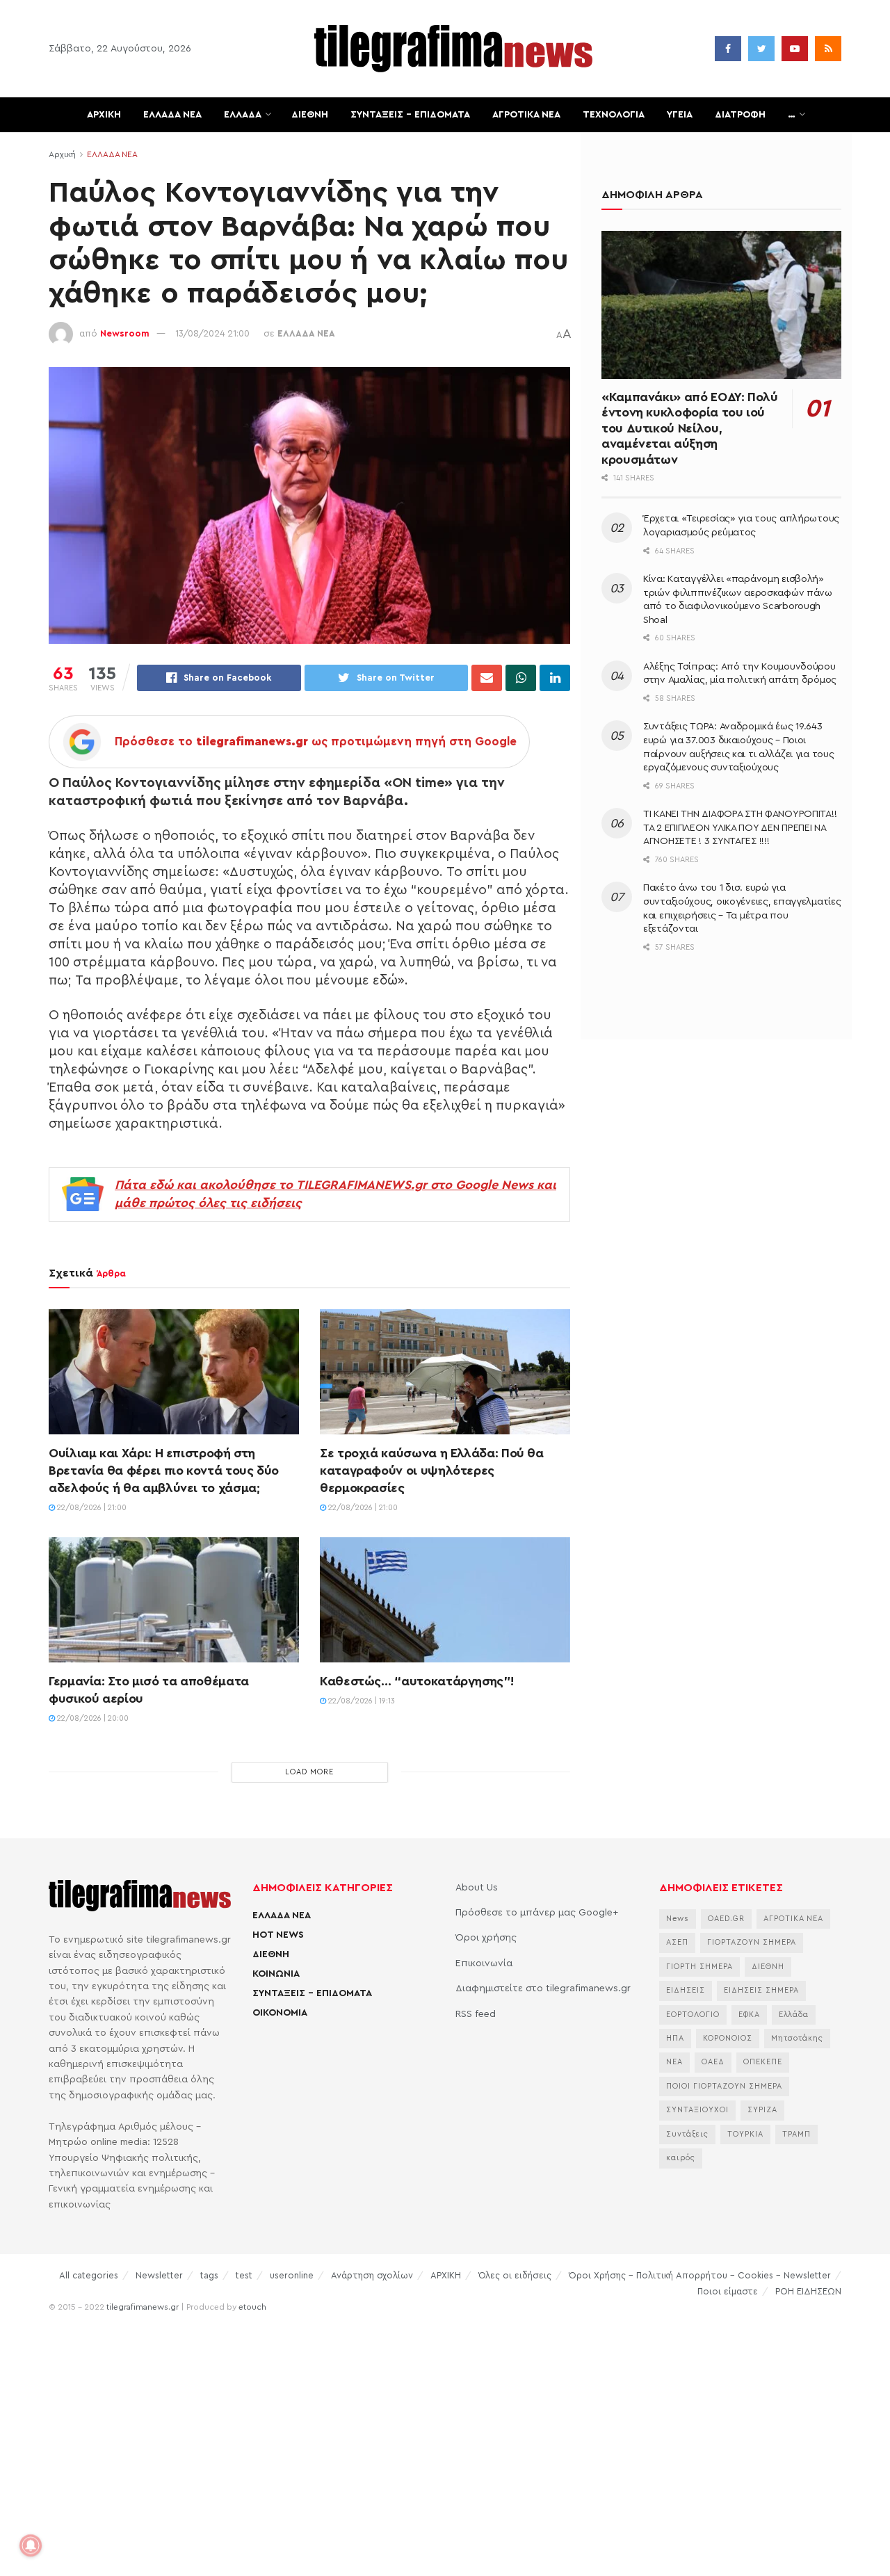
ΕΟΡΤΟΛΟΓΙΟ (693, 2015)
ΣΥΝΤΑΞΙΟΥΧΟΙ (697, 2110)
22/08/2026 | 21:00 (91, 1508)
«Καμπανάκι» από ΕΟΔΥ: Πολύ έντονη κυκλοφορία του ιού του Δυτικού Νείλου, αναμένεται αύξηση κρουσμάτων (690, 428)
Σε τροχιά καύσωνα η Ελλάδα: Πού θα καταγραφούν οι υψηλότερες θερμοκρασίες (432, 1471)
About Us (477, 1888)
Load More (309, 1772)
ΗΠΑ (675, 2038)
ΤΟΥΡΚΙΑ (745, 2134)
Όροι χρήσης (486, 1938)
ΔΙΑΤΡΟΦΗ (740, 115)
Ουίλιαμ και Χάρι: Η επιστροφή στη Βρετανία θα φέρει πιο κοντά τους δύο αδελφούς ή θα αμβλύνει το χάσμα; (164, 1471)
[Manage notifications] (31, 2545)
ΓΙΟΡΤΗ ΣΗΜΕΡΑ (699, 1967)
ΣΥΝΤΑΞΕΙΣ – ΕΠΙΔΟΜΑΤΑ (410, 115)
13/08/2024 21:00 (212, 333)
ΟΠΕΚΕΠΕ (763, 2062)
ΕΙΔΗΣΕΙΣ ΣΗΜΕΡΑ (761, 1990)
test (244, 2275)
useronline (292, 2275)
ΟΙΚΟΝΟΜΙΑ (280, 2013)
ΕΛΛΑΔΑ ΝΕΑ (172, 115)
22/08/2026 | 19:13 (361, 1701)
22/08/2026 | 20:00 (92, 1718)
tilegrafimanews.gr (143, 2307)
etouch (252, 2307)
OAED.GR (726, 1919)
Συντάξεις (687, 2134)
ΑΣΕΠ (677, 1942)
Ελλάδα (794, 2015)
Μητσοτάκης (797, 2038)
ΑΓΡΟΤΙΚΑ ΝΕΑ (526, 115)
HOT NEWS (278, 1935)
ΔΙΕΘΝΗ (310, 115)
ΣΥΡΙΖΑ (762, 2110)
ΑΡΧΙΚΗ (104, 115)
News (678, 1919)
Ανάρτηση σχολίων (372, 2275)
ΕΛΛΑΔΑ (243, 115)
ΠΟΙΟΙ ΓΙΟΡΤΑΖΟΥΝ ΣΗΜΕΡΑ (724, 2086)
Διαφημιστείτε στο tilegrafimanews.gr (543, 1988)
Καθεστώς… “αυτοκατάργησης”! (416, 1681)
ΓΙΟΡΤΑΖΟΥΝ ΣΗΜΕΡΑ (752, 1942)
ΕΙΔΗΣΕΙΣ (686, 1990)
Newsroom (125, 333)
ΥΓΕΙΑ (680, 115)
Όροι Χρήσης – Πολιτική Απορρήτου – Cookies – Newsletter (700, 2275)
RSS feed (476, 2014)
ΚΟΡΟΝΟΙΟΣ (728, 2038)
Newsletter (159, 2275)
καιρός (681, 2158)
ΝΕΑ (674, 2062)
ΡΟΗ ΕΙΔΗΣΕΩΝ (808, 2291)
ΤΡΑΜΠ (796, 2134)
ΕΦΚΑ (749, 2015)
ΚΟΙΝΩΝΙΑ (276, 1974)
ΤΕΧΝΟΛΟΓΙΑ (614, 115)
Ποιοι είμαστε (728, 2291)
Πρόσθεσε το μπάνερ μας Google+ (537, 1913)
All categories (89, 2275)
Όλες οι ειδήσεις (515, 2275)
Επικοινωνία (484, 1963)
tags (209, 2275)
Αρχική (62, 154)
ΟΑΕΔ (713, 2062)
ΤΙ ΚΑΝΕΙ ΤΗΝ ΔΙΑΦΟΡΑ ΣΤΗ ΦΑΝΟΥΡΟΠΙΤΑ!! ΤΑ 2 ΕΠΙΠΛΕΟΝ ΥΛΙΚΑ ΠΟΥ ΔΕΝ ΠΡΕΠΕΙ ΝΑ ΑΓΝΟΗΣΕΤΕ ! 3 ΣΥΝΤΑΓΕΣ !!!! (740, 828)
